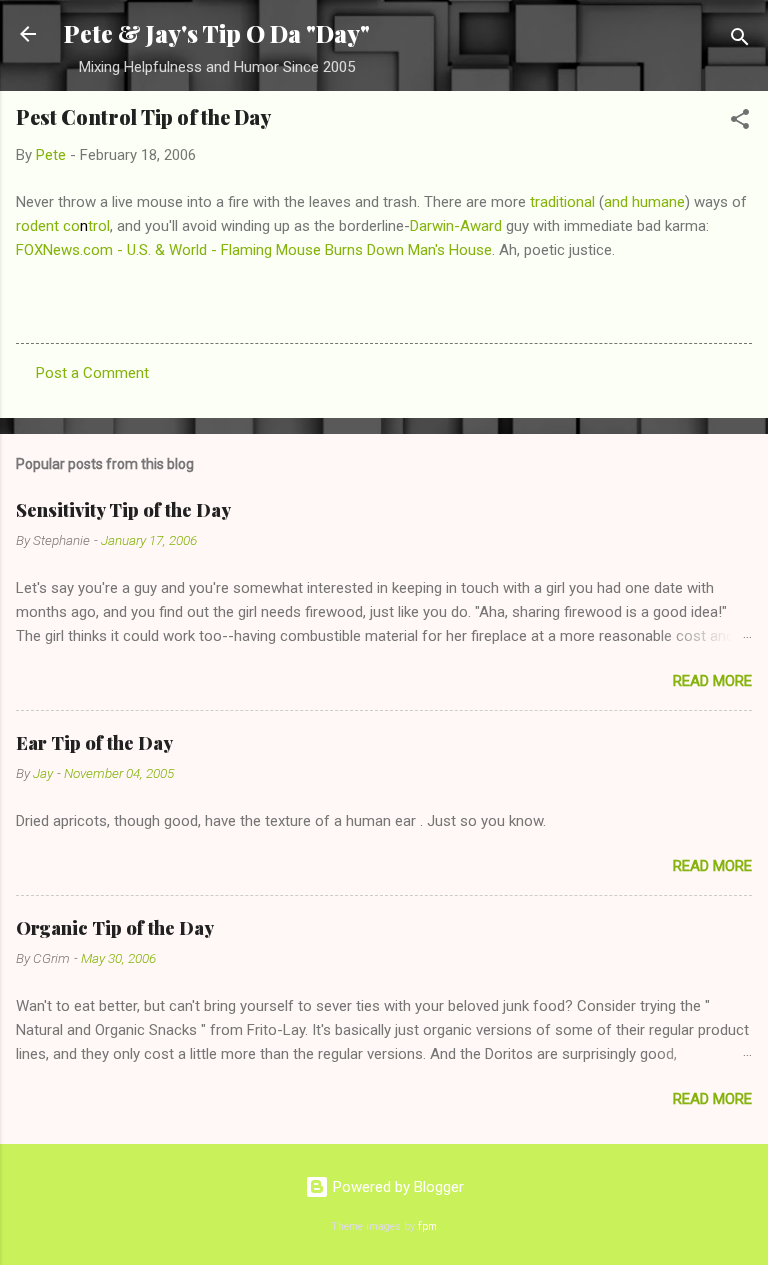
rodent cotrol (63, 226)
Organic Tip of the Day (115, 928)
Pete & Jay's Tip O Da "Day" (217, 33)
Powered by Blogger (396, 1187)
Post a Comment (92, 373)
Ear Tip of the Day (94, 743)
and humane (644, 202)
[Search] (740, 40)
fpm (427, 1226)
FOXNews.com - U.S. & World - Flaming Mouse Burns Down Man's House (254, 250)
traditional (562, 202)
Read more (712, 681)
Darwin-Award (456, 226)
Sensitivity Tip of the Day (123, 510)
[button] (740, 122)
